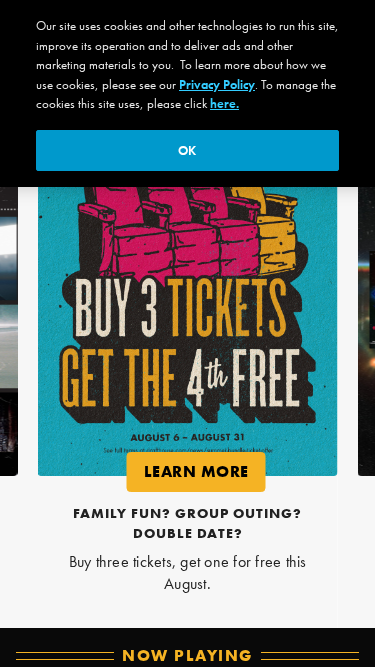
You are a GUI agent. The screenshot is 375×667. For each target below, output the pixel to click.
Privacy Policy (217, 84)
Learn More (204, 475)
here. (224, 103)
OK (187, 150)
